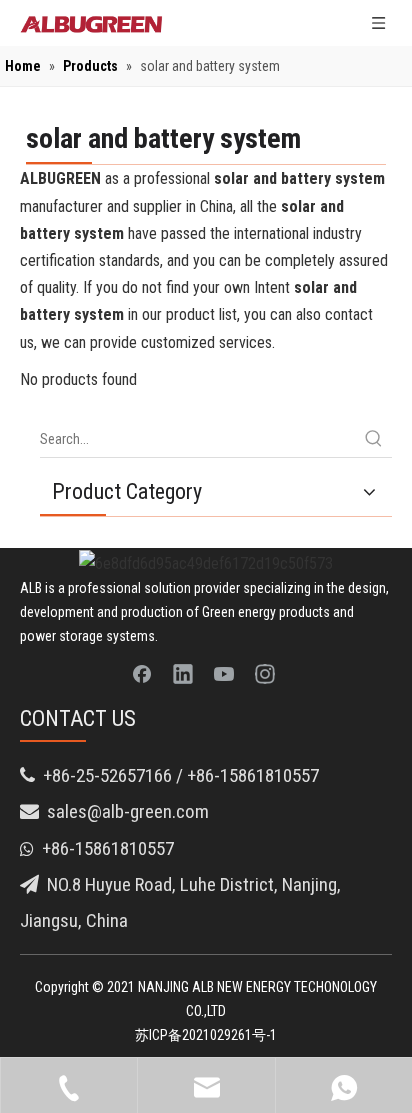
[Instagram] (265, 673)
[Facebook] (142, 673)
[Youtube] (224, 673)
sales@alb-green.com (128, 811)
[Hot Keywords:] (374, 439)
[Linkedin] (183, 673)
